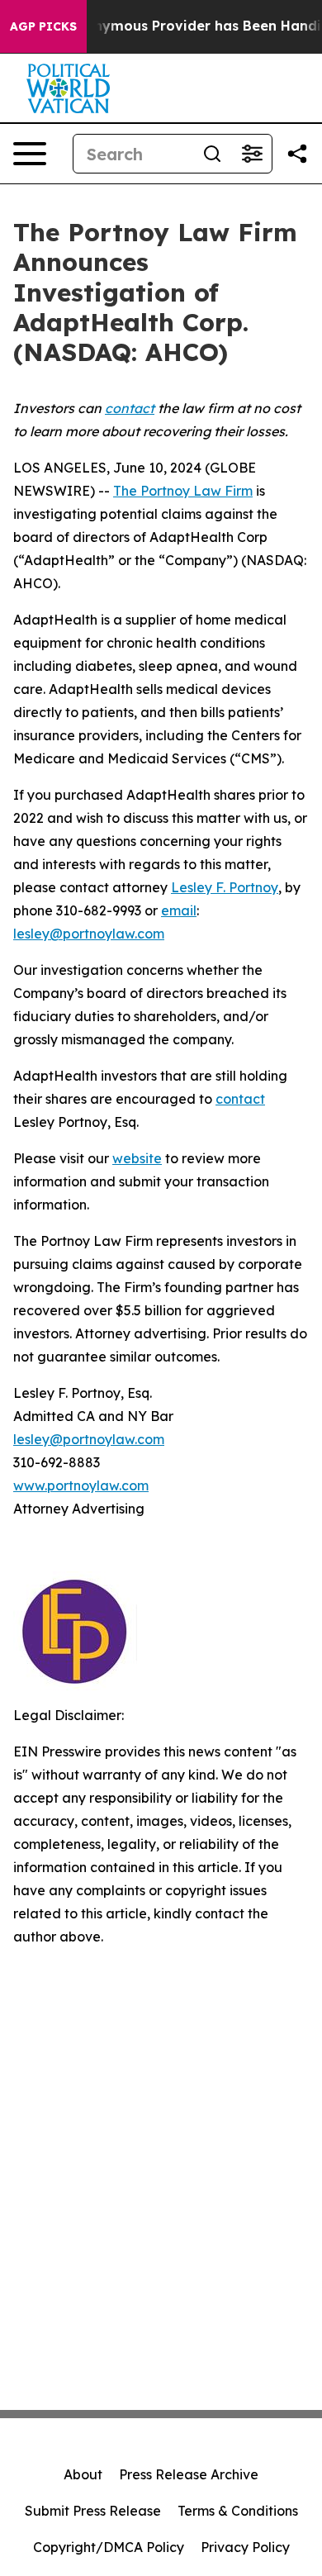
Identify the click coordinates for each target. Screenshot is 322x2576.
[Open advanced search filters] (252, 154)
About (83, 2474)
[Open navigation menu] (30, 154)
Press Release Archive (189, 2474)
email (179, 910)
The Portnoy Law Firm (183, 491)
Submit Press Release (93, 2511)
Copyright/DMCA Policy (109, 2547)
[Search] (212, 154)
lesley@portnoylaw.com (89, 934)
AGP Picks (43, 26)
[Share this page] (297, 154)
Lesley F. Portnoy (225, 887)
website (137, 1158)
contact (240, 1099)
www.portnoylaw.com (81, 1485)
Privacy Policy (245, 2547)
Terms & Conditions (238, 2511)
